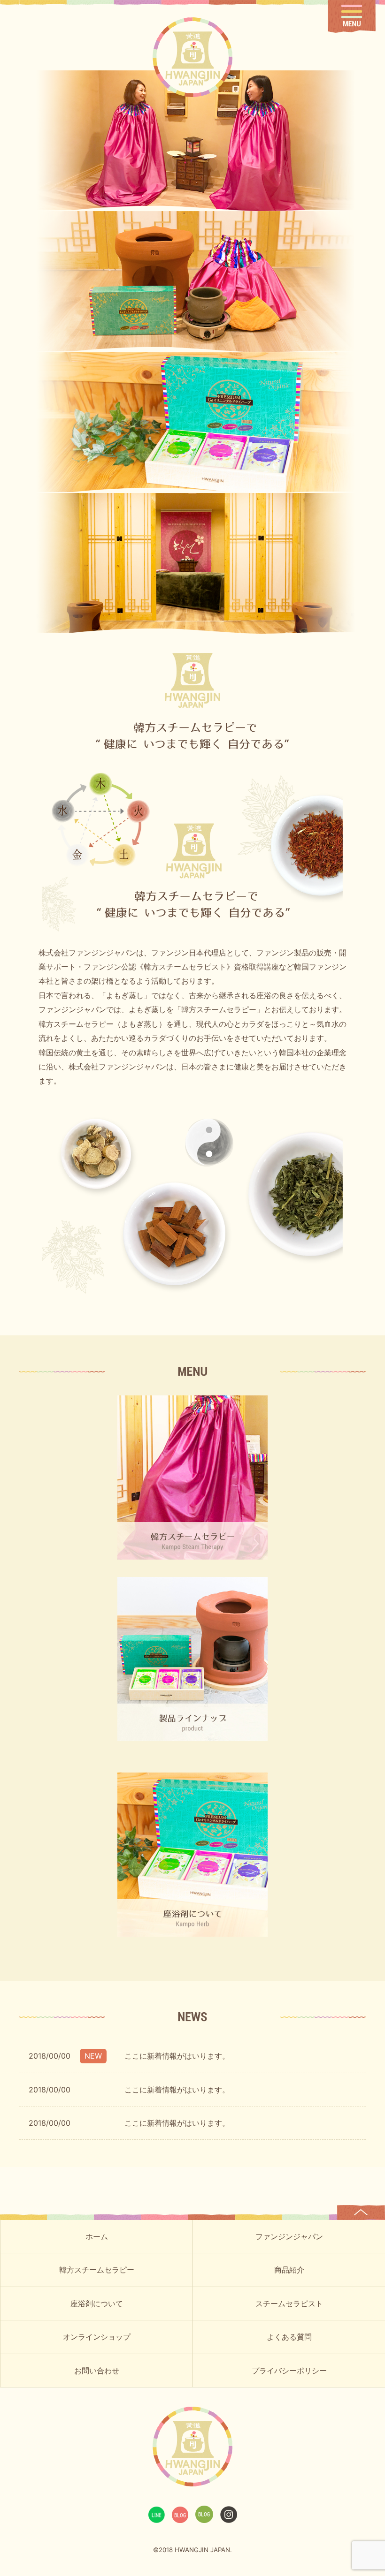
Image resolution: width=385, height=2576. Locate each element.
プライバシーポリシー (289, 2371)
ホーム (97, 2236)
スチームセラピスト (289, 2303)
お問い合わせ (97, 2371)
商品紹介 (289, 2270)
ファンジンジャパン (289, 2236)
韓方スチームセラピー (97, 2270)
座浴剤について (97, 2303)
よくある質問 (289, 2337)
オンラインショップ (97, 2337)
